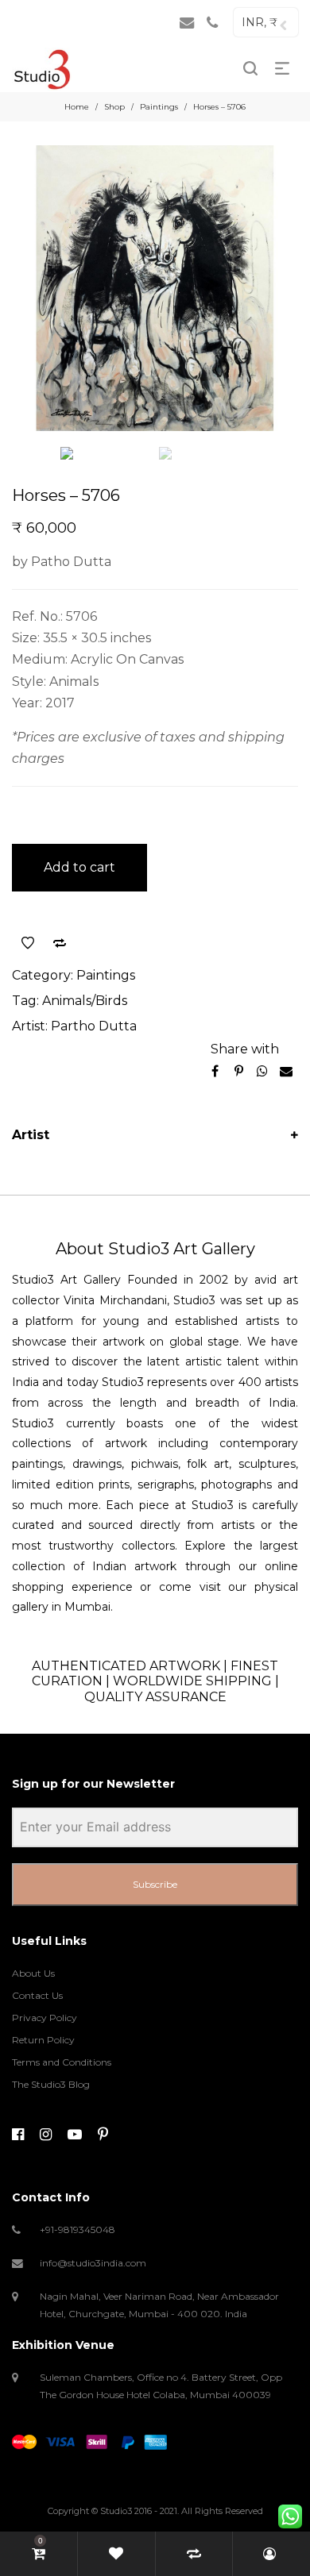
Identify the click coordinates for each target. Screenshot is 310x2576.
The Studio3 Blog (51, 2084)
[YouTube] (75, 2135)
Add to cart (79, 867)
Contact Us (37, 1995)
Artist (31, 1135)
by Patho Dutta (62, 562)
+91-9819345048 (77, 2229)
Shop (114, 107)
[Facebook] (18, 2135)
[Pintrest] (103, 2135)
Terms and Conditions (62, 2062)
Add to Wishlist (28, 943)
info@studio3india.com (93, 2263)
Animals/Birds (85, 1001)
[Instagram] (46, 2135)
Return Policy (43, 2040)
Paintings (159, 107)
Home (77, 107)
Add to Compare (60, 943)
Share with (245, 1049)
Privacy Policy (45, 2018)
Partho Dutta (94, 1026)
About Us (33, 1973)
